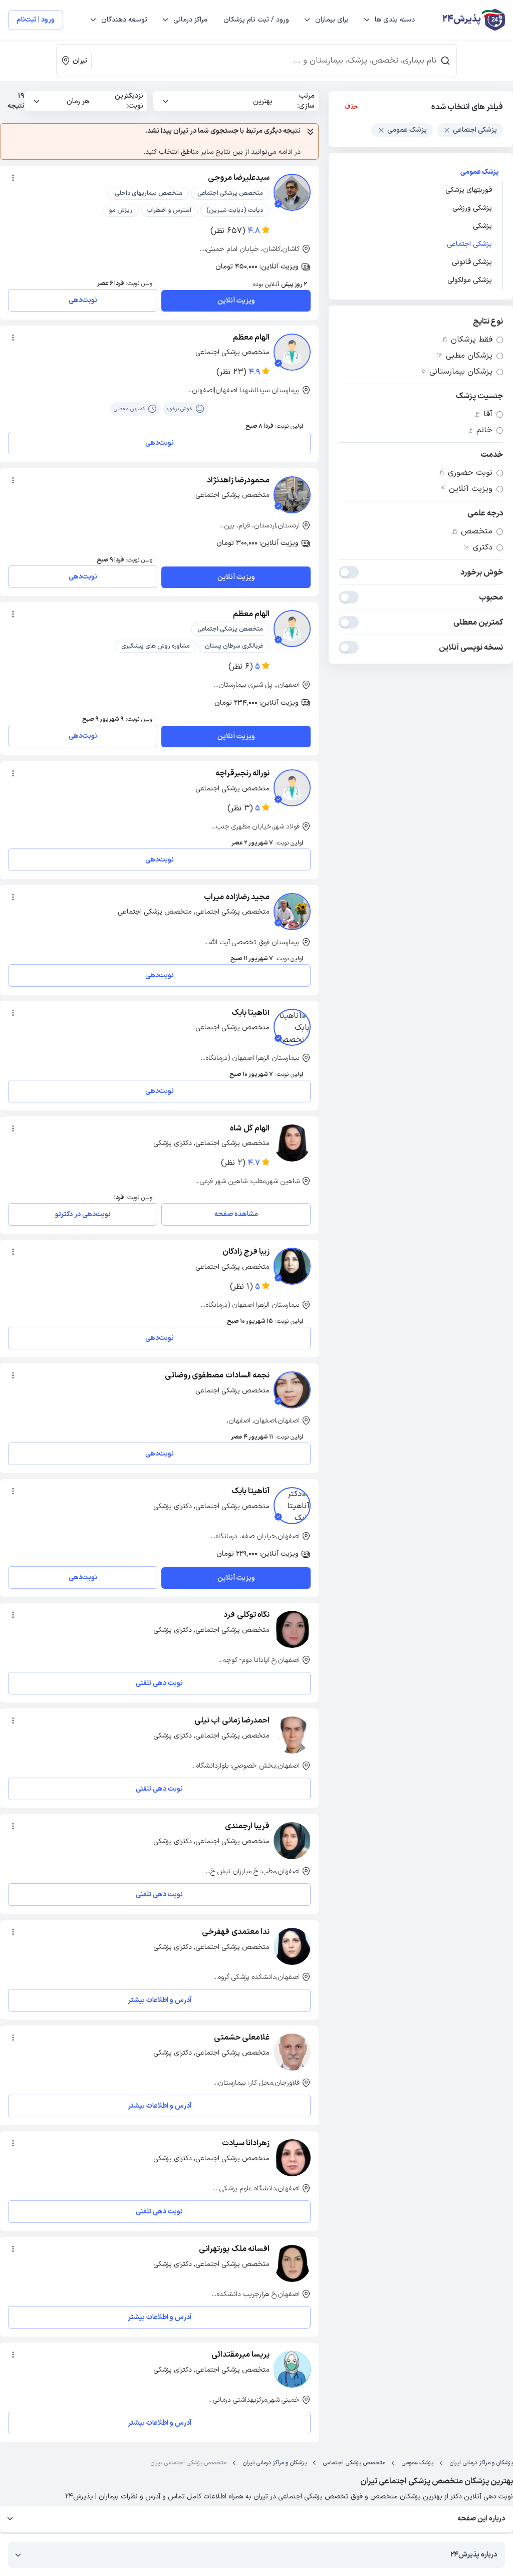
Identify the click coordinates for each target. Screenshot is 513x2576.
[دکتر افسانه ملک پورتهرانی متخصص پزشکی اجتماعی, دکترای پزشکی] (292, 2263)
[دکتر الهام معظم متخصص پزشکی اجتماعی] (292, 352)
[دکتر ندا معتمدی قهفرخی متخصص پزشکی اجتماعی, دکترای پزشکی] (292, 1946)
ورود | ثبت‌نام (36, 20)
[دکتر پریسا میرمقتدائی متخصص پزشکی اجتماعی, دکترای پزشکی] (292, 2369)
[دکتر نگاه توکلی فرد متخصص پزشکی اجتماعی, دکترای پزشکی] (292, 1629)
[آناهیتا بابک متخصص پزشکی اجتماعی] (292, 1027)
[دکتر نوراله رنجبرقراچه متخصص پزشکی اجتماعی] (292, 788)
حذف (351, 107)
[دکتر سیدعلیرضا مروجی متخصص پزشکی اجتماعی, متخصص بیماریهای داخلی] (292, 192)
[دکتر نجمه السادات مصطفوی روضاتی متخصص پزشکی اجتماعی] (292, 1390)
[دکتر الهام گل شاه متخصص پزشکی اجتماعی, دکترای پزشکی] (292, 1143)
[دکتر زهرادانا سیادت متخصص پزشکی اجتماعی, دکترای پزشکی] (292, 2158)
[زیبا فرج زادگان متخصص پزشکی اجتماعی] (292, 1266)
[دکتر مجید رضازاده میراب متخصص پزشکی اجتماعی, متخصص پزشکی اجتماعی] (292, 912)
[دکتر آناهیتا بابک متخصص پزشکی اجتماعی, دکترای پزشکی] (292, 1506)
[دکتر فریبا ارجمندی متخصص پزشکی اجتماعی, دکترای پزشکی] (292, 1841)
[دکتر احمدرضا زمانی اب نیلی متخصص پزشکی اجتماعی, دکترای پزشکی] (292, 1735)
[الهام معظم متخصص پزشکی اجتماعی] (292, 629)
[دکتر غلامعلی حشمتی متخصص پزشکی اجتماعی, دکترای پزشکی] (292, 2052)
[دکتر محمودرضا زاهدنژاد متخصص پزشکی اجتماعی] (292, 495)
